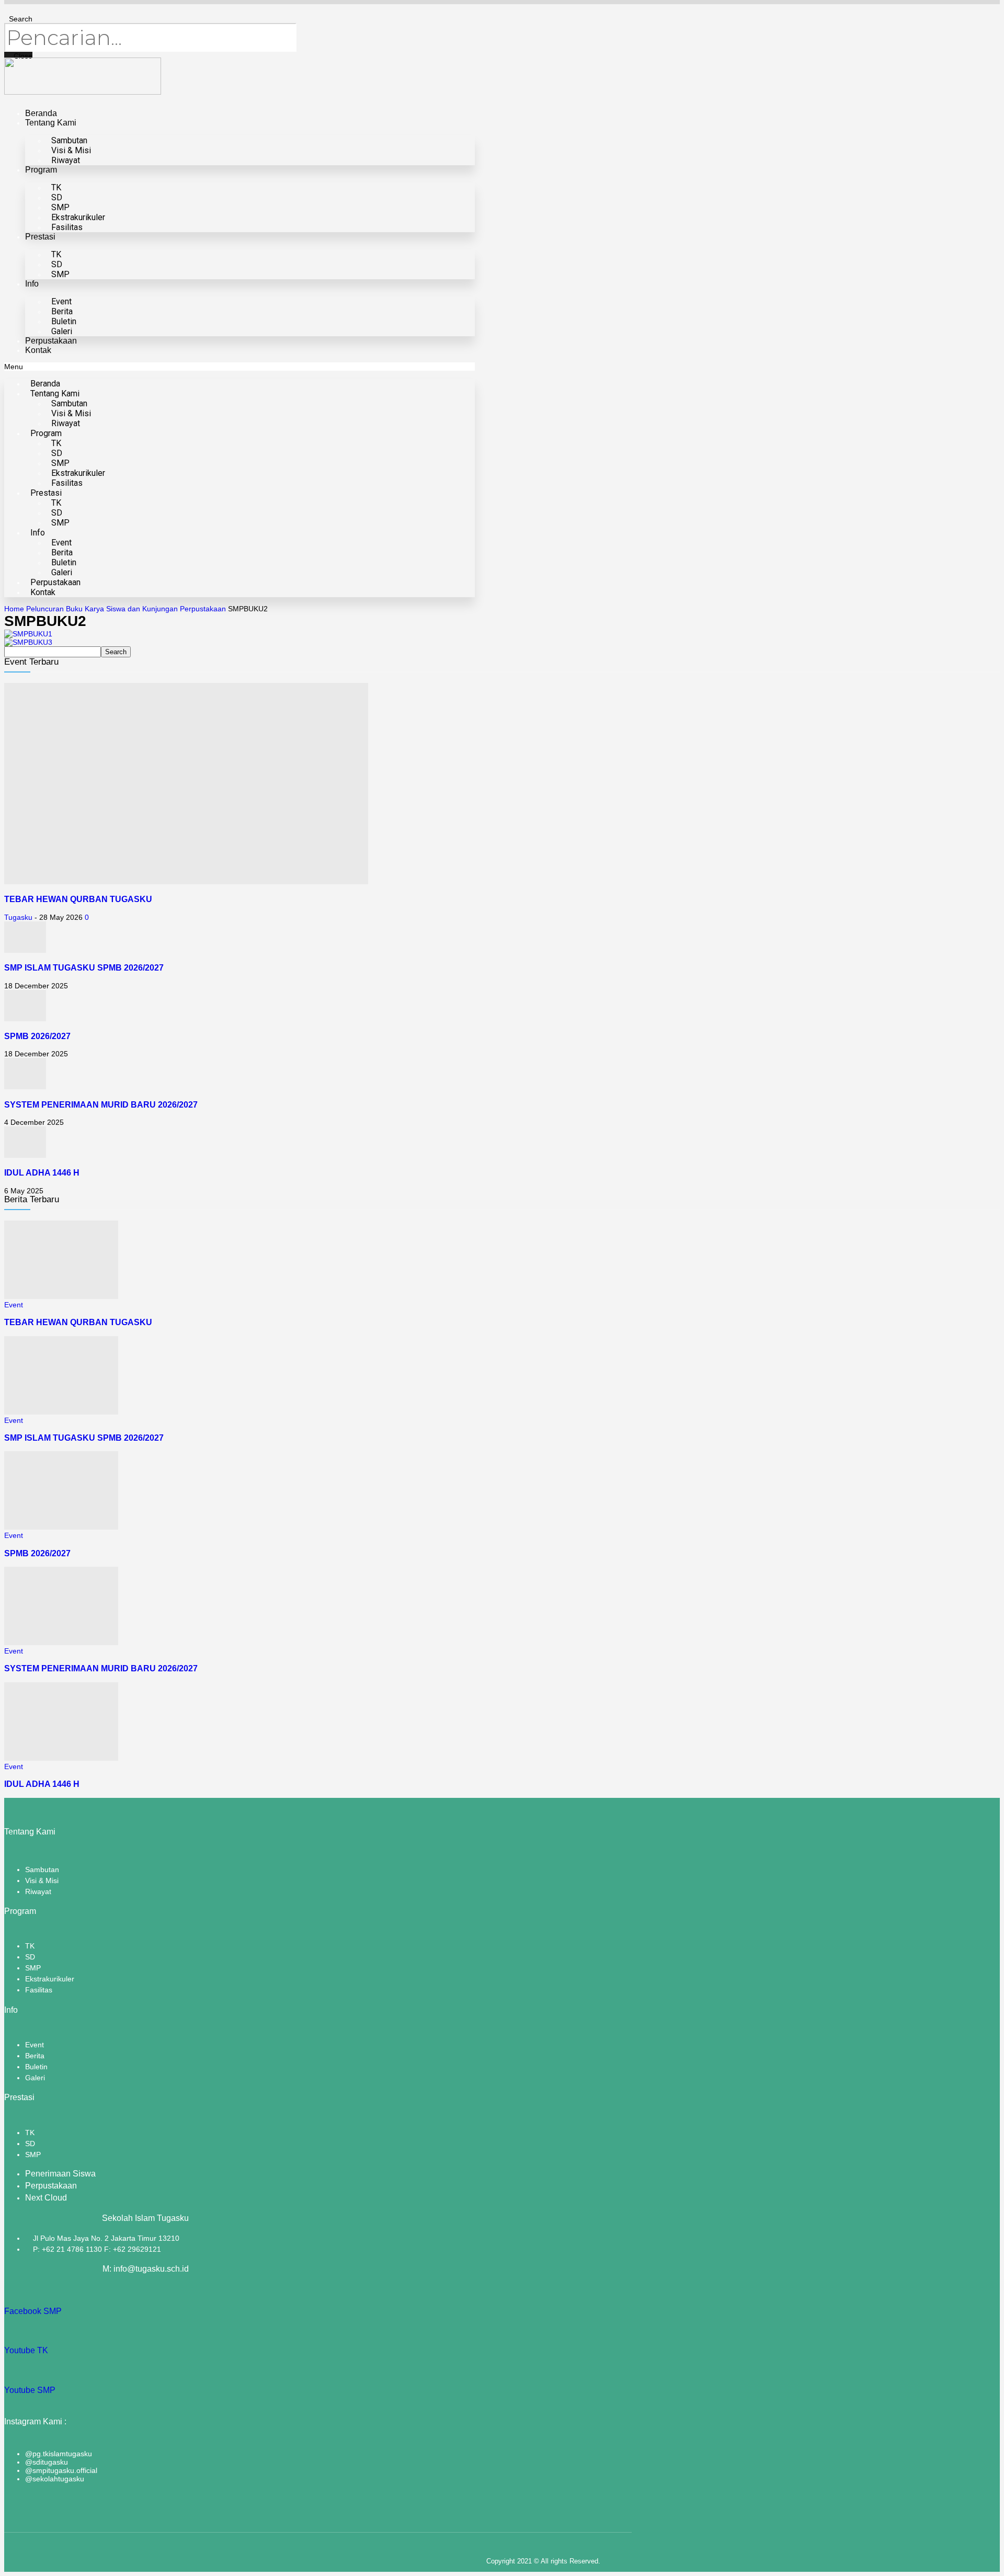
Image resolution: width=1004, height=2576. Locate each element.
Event (14, 1305)
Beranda (41, 113)
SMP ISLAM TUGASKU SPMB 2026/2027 (84, 967)
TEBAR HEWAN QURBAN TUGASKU (78, 899)
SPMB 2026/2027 (37, 1036)
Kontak (38, 350)
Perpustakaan (51, 341)
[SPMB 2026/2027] (25, 1019)
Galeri (62, 331)
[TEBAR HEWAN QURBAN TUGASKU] (186, 882)
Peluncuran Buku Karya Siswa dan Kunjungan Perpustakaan (126, 609)
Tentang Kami (51, 123)
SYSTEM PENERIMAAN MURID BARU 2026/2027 (101, 1104)
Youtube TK (26, 2350)
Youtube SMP (30, 2390)
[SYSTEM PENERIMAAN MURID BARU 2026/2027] (25, 1087)
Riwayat (66, 160)
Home (14, 609)
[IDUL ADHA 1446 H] (25, 1155)
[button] (239, 367)
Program (41, 170)
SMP (60, 274)
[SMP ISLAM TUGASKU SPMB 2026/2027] (25, 950)
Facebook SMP (33, 2311)
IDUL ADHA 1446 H (42, 1172)
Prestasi (40, 237)
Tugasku (18, 917)
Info (32, 284)
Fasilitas (67, 227)
